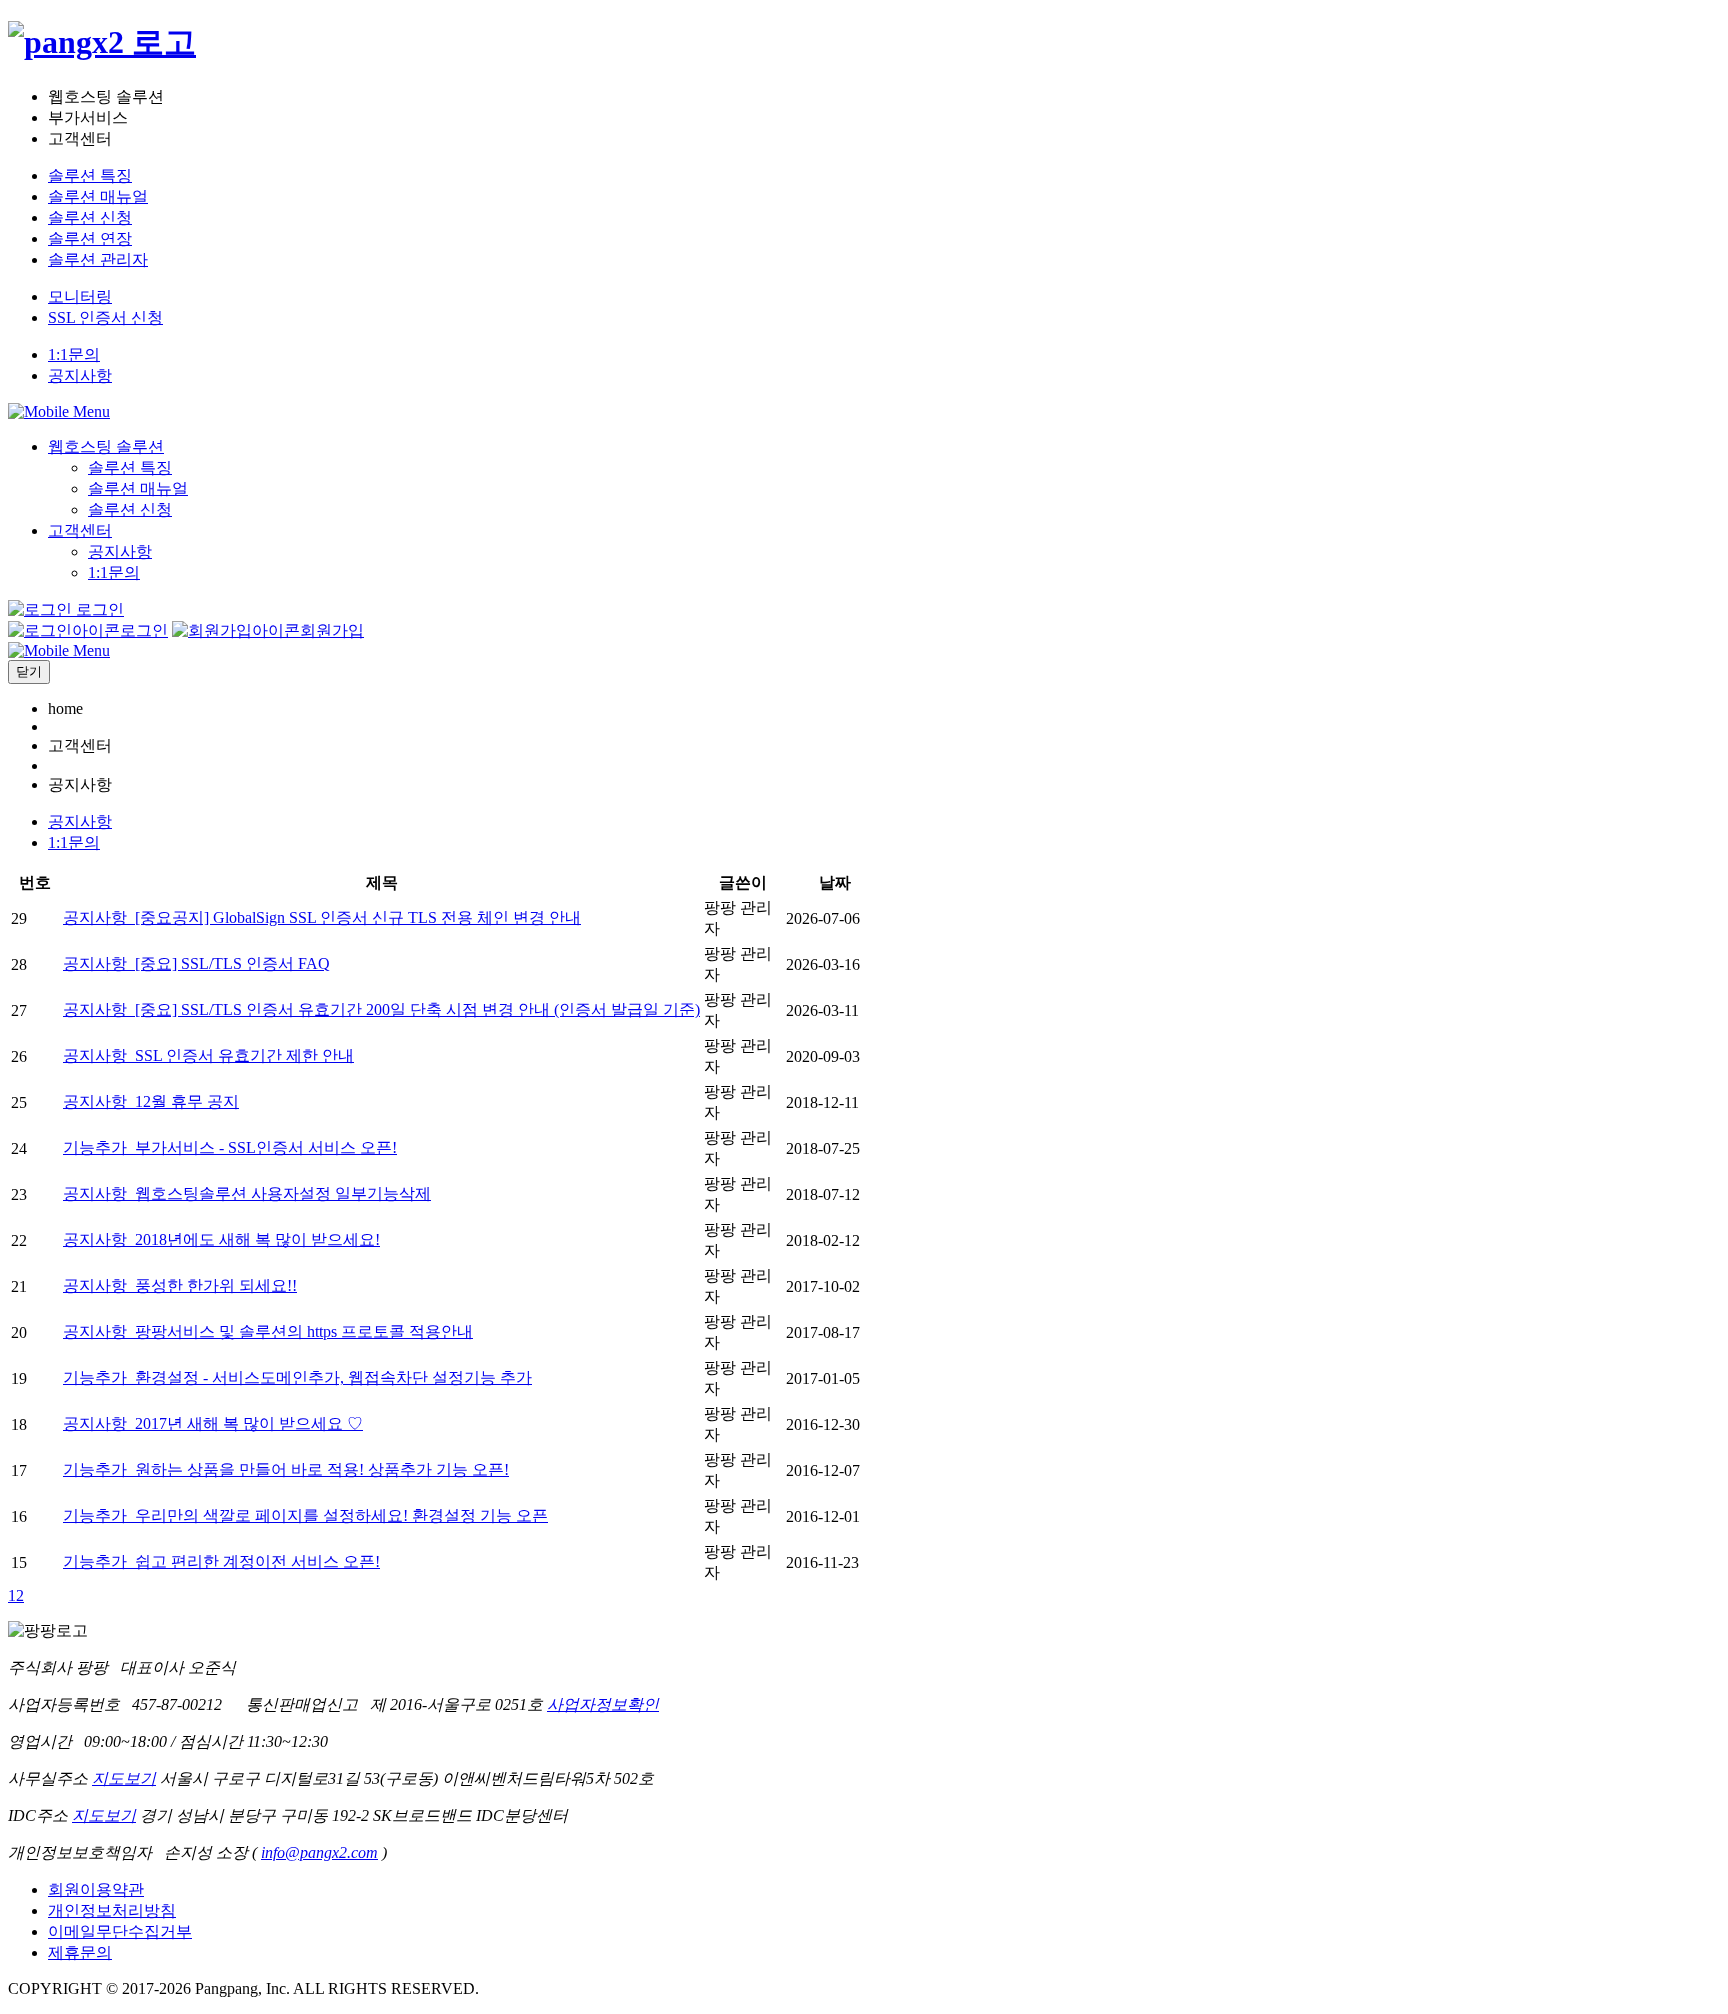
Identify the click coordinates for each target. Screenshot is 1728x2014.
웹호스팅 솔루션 (106, 446)
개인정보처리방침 (112, 1910)
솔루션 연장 (90, 238)
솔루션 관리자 (98, 259)
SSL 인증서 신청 (105, 317)
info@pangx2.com (319, 1852)
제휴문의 (80, 1952)
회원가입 (332, 630)
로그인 (98, 609)
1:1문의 (74, 354)
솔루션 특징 (90, 175)
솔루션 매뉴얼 (98, 196)
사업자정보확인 (603, 1704)
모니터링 (80, 296)
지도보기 (124, 1778)
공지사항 (80, 375)
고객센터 (80, 530)
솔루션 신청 (90, 217)
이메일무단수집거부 (120, 1931)
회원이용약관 (96, 1889)
